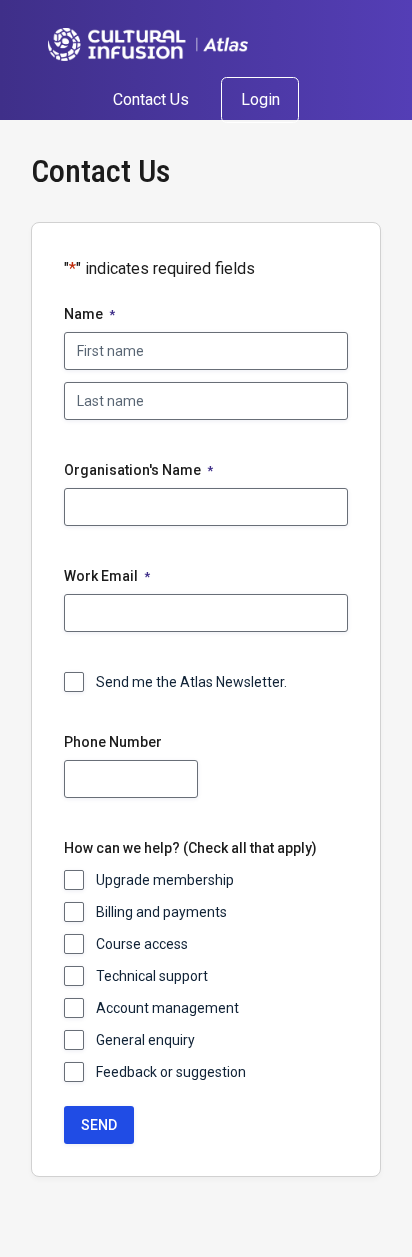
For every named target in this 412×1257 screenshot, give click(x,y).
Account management (167, 1008)
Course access (142, 944)
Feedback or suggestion (171, 1072)
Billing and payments (161, 912)
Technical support (152, 976)
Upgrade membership (165, 880)
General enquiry (145, 1040)
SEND (99, 1125)
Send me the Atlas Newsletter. (191, 682)
